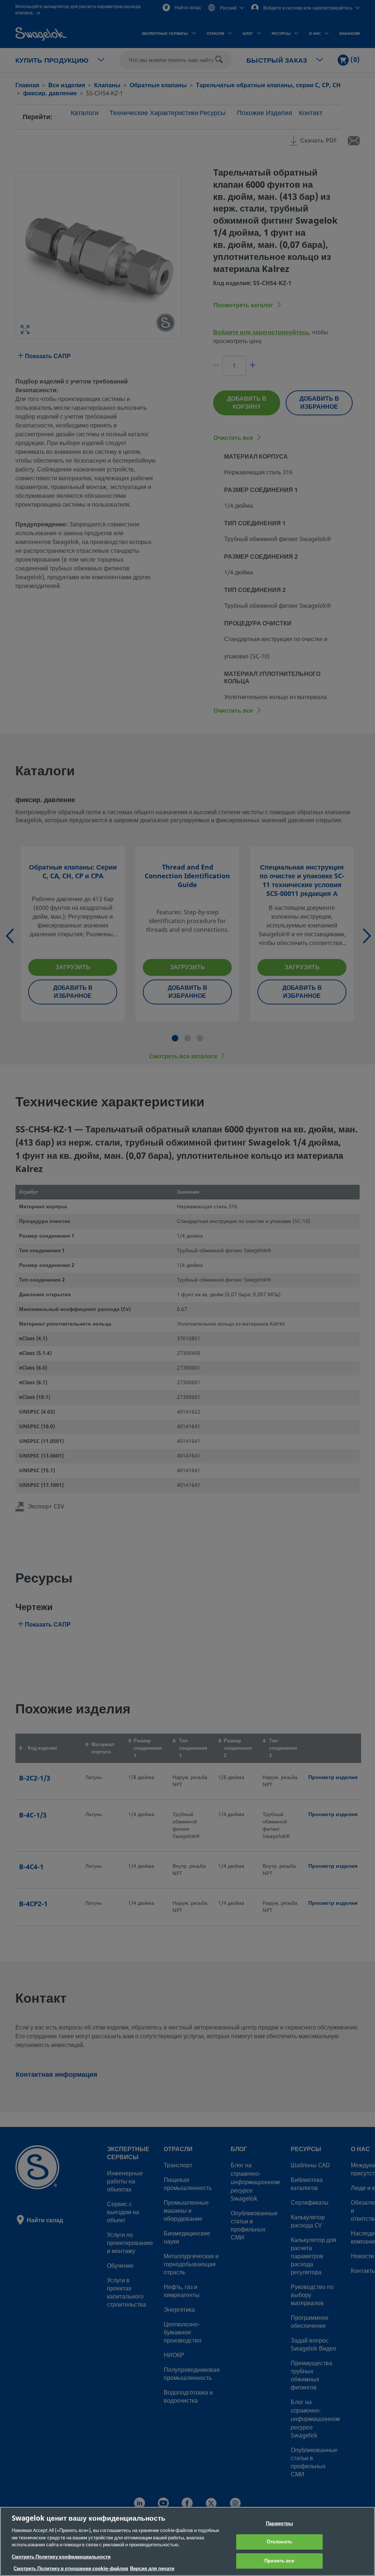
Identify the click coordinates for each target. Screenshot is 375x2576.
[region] (187, 2541)
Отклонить (279, 2542)
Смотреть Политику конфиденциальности (61, 2557)
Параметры (279, 2523)
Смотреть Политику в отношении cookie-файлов (71, 2568)
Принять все (279, 2561)
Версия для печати (152, 2568)
